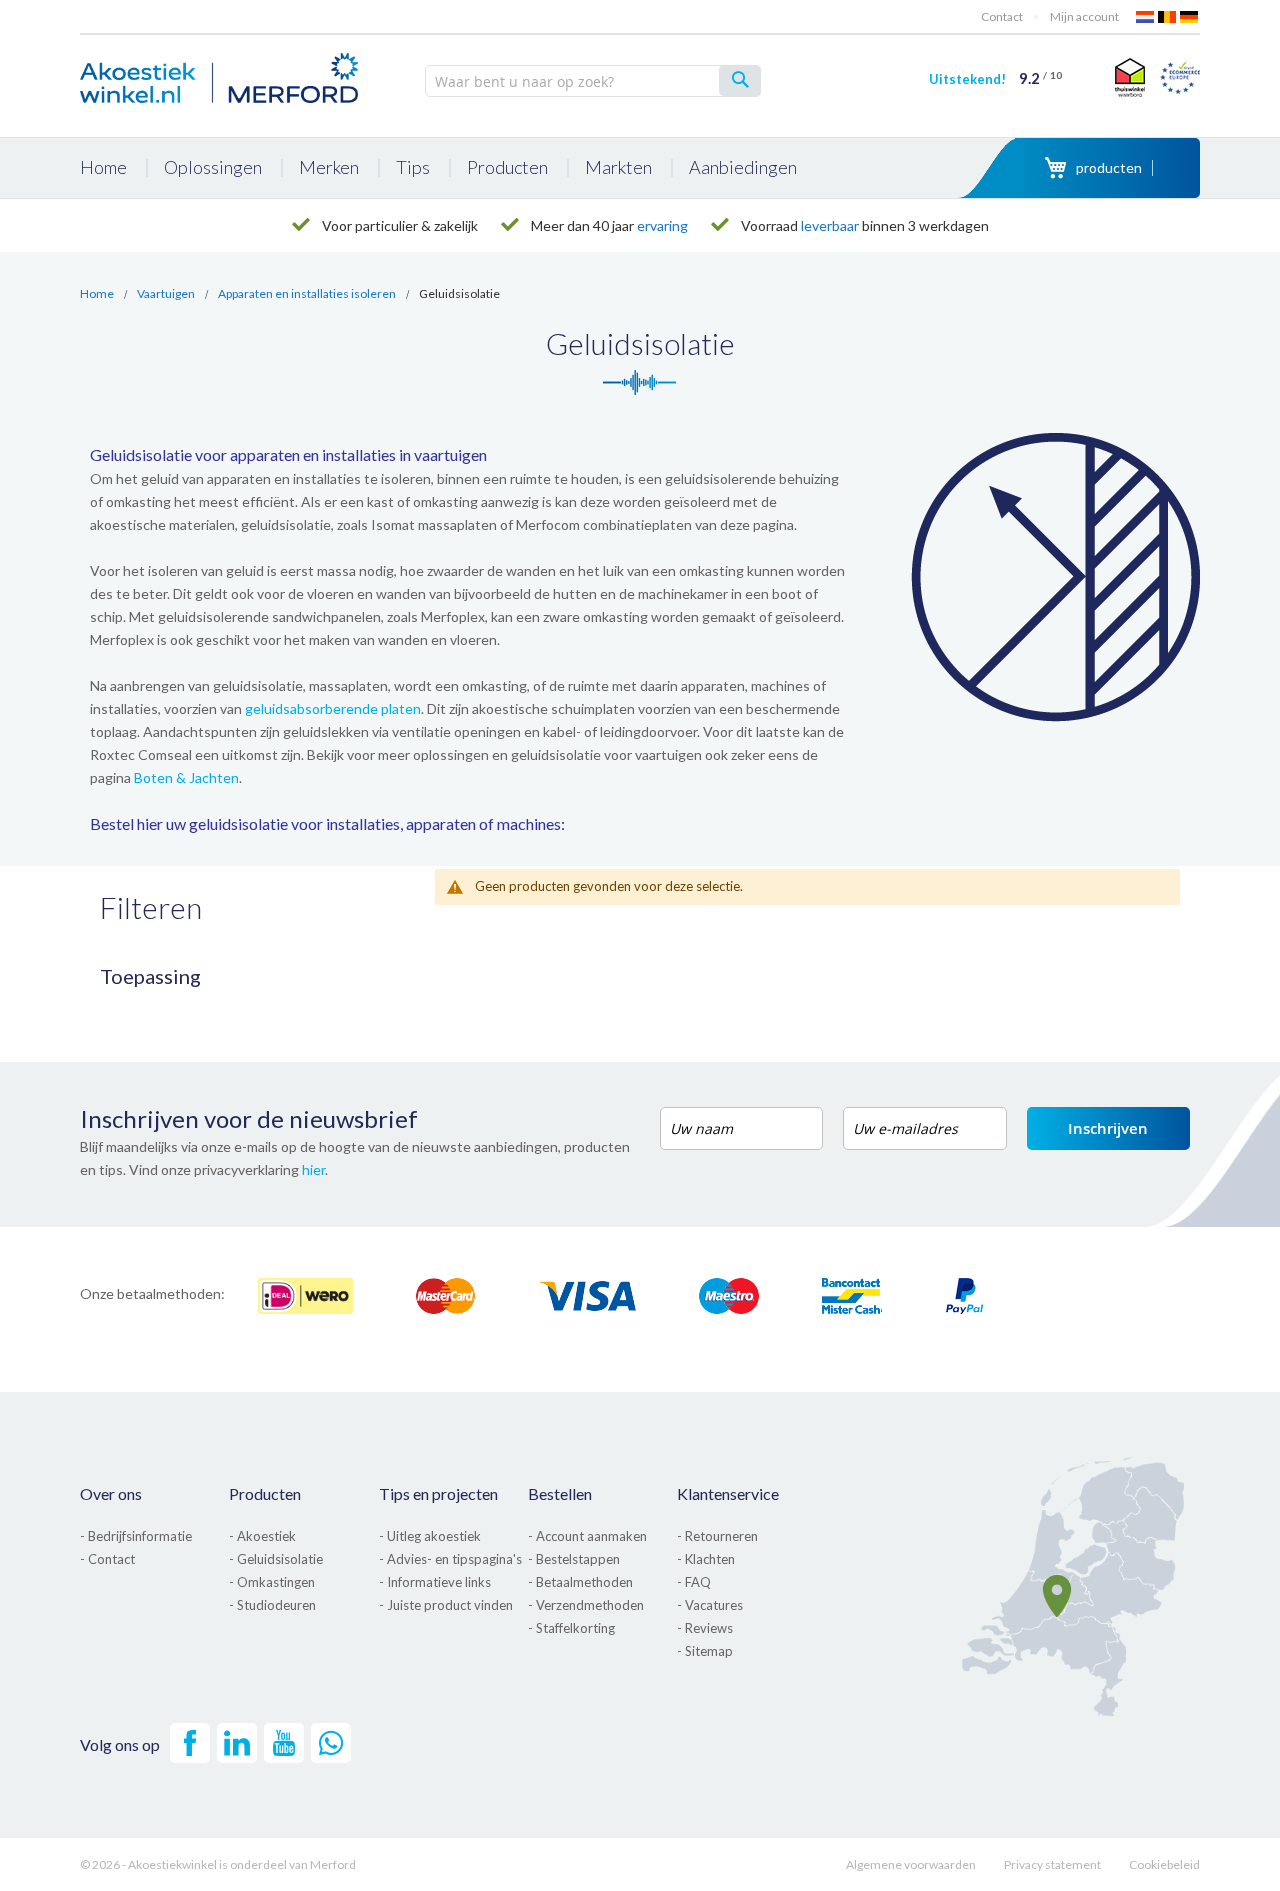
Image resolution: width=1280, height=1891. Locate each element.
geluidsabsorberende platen (333, 708)
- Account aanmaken (587, 1536)
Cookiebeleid (1164, 1864)
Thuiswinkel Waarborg (1127, 77)
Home (97, 293)
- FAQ (694, 1582)
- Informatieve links (435, 1582)
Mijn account (1084, 16)
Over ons (111, 1493)
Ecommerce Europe (1180, 77)
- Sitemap (705, 1651)
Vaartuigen (166, 293)
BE (1168, 17)
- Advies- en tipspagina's (450, 1559)
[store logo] (220, 75)
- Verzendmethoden (586, 1605)
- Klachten (706, 1559)
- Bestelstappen (574, 1559)
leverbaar (830, 225)
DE (1190, 17)
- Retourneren (717, 1536)
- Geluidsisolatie (276, 1559)
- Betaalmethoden (580, 1582)
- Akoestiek (262, 1536)
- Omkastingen (272, 1582)
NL (1146, 17)
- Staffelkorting (571, 1628)
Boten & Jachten (186, 777)
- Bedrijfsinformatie (136, 1536)
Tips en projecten (438, 1493)
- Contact (107, 1559)
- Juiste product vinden (446, 1605)
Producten (265, 1493)
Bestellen (560, 1493)
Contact (1002, 16)
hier (313, 1169)
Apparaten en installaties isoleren (307, 293)
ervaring (662, 225)
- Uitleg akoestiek (430, 1536)
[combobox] (593, 81)
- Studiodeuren (272, 1605)
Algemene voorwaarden (911, 1864)
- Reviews (705, 1628)
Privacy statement (1052, 1864)
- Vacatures (710, 1605)
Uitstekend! (995, 79)
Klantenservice (728, 1493)
